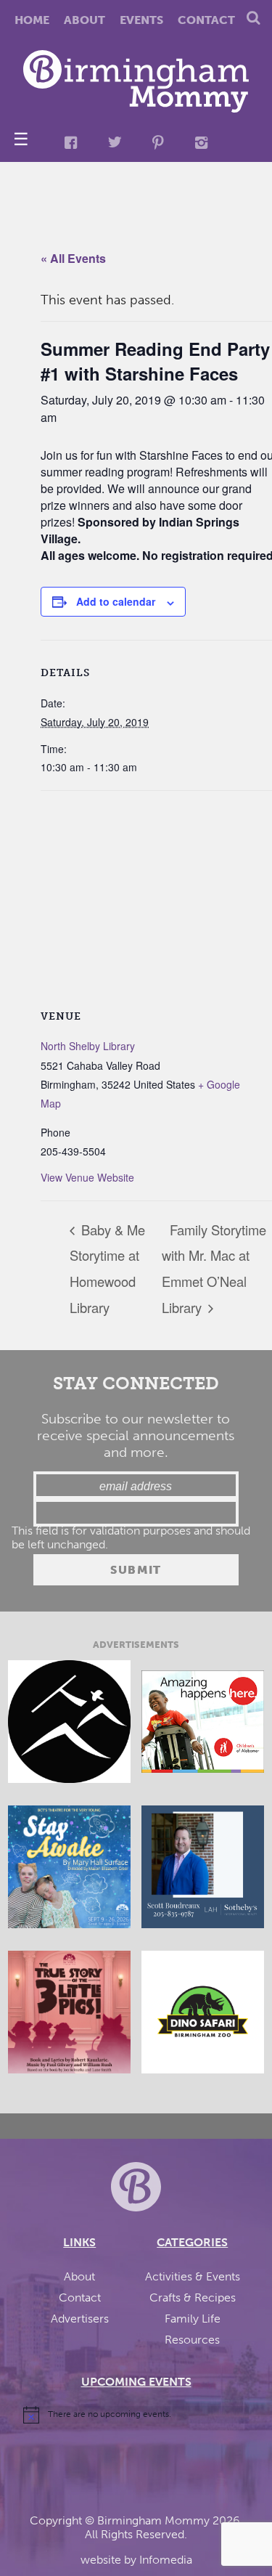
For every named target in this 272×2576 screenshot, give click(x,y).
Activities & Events (193, 2276)
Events (141, 20)
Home (32, 20)
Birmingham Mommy (153, 2520)
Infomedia (166, 2560)
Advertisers (80, 2319)
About (85, 20)
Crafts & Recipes (193, 2297)
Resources (192, 2340)
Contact (206, 20)
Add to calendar (116, 601)
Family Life (193, 2319)
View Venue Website (87, 1177)
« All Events (73, 258)
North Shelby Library (88, 1046)
